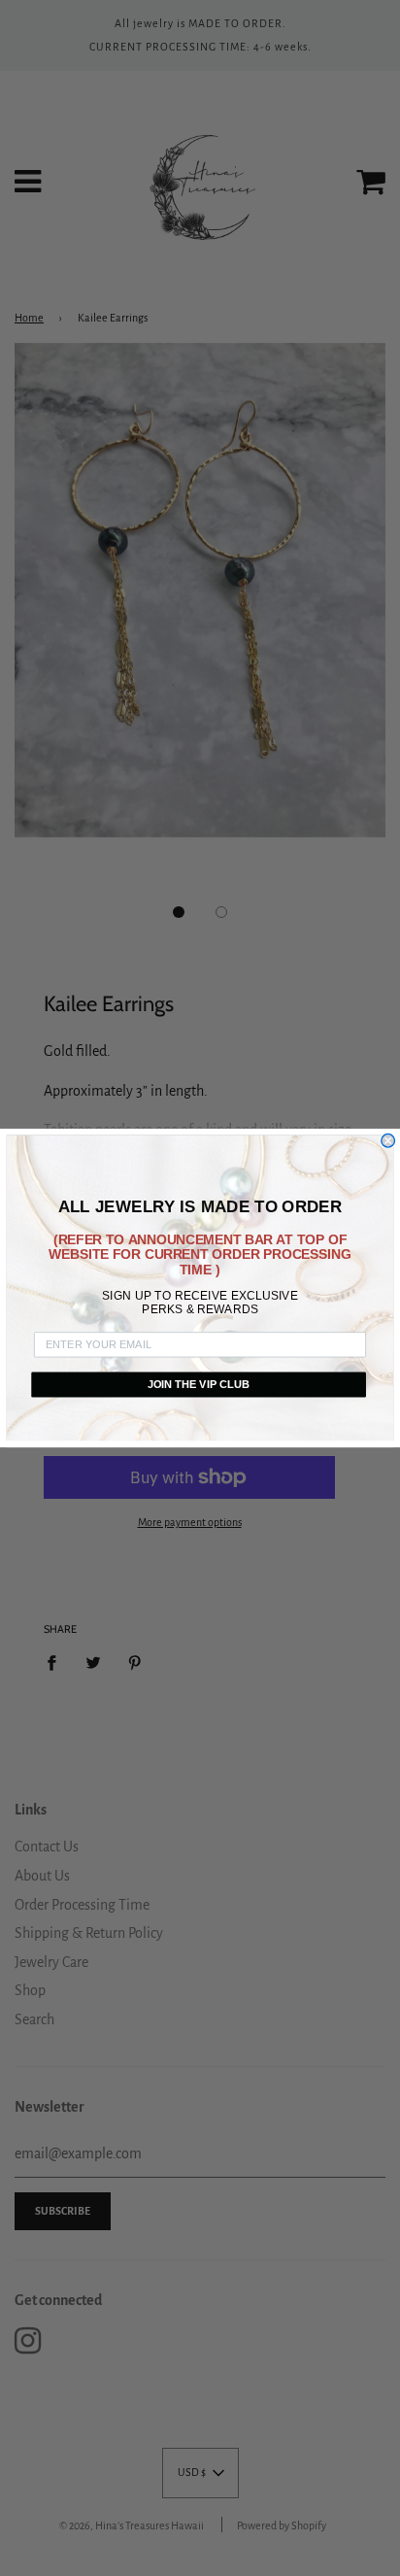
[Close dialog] (388, 1140)
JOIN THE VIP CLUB (199, 1384)
